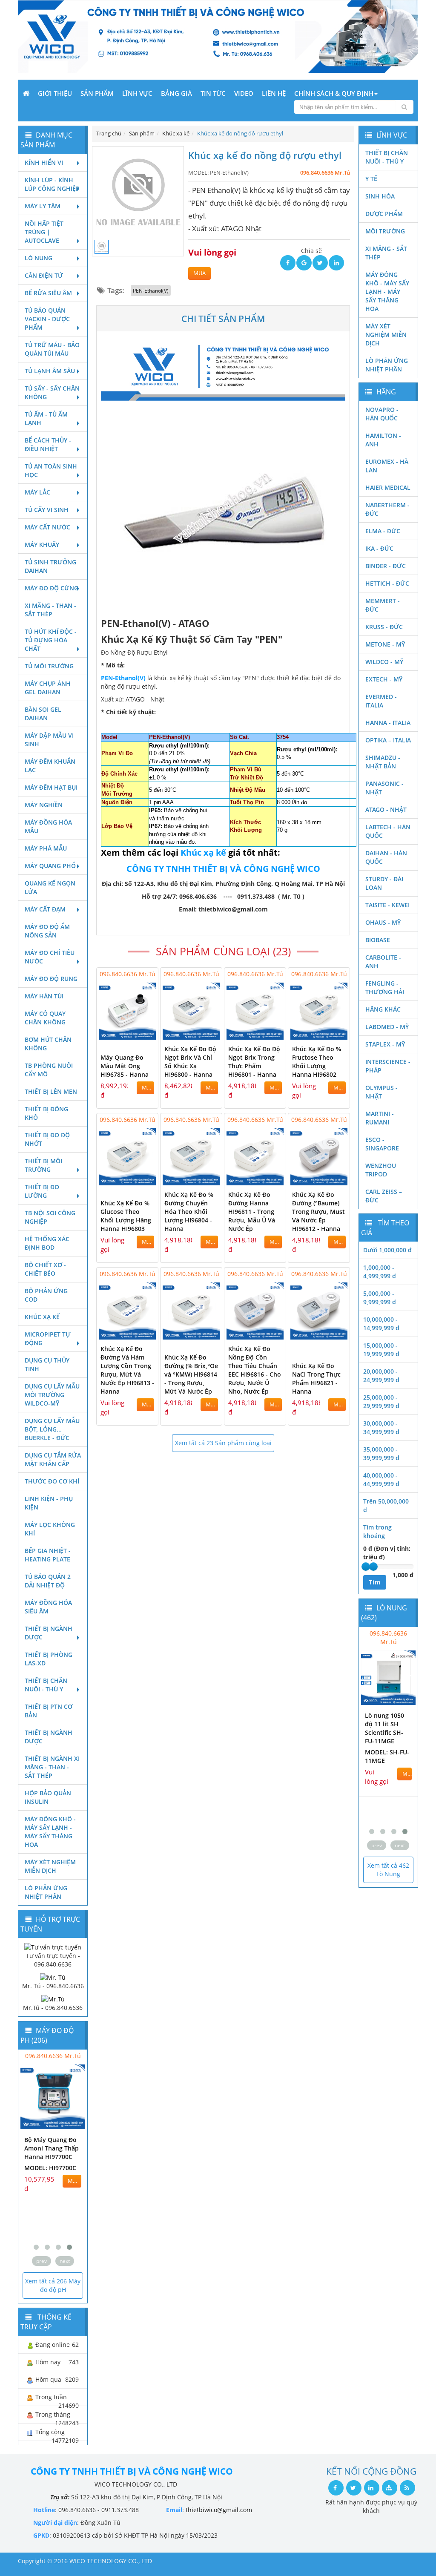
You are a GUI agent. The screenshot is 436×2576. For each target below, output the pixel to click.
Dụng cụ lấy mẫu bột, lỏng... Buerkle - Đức (52, 1429)
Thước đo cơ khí (52, 1481)
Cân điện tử (44, 275)
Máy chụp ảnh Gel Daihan (48, 688)
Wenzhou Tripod (381, 1170)
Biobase (378, 940)
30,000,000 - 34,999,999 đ (381, 1427)
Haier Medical (388, 487)
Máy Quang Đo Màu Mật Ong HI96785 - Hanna (125, 1066)
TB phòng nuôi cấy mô (49, 1070)
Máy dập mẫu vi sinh (49, 740)
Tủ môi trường (49, 666)
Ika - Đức (379, 548)
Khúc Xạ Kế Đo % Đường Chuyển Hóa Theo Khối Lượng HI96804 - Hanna (189, 1212)
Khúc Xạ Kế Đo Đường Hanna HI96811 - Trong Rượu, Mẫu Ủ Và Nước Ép (252, 1212)
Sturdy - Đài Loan (384, 883)
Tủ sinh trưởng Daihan (50, 566)
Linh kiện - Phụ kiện (49, 1503)
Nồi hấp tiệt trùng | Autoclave (44, 232)
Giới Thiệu (55, 93)
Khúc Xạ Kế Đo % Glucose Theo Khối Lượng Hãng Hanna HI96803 (126, 1216)
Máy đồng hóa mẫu (48, 827)
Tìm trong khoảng (377, 1531)
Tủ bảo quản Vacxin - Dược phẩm (47, 319)
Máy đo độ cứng (52, 588)
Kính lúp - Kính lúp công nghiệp (52, 184)
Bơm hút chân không (48, 1044)
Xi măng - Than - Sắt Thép (50, 610)
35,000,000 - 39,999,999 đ (381, 1453)
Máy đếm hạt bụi (51, 787)
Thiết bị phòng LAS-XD (49, 1659)
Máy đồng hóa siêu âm (48, 1607)
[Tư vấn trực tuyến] (53, 1946)
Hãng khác (383, 1009)
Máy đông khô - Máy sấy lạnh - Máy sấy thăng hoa (50, 1832)
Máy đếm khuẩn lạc (50, 766)
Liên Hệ (274, 93)
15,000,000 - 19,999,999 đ (381, 1350)
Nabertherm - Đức (387, 509)
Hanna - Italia (388, 723)
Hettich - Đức (387, 583)
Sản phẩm (97, 93)
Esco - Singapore (382, 1144)
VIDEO (244, 93)
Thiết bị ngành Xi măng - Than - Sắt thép (52, 1767)
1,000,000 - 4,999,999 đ (380, 1272)
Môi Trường (385, 231)
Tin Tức (213, 93)
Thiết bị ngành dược (49, 1633)
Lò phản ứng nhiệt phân (46, 1892)
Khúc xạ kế (42, 1317)
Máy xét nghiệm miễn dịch (50, 1866)
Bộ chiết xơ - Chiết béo (45, 1269)
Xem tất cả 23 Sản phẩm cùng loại (223, 1443)
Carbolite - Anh (383, 962)
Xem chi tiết (135, 1034)
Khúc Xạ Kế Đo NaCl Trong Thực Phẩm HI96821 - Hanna (316, 1379)
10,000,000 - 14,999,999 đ (381, 1324)
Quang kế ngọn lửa (50, 887)
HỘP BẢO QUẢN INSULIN (48, 1797)
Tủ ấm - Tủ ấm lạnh (46, 418)
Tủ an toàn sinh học (51, 470)
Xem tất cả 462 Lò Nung (388, 1870)
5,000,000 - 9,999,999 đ (380, 1298)
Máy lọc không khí (50, 1529)
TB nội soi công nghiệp (50, 1217)
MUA (199, 273)
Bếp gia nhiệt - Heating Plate (48, 1555)
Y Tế (371, 179)
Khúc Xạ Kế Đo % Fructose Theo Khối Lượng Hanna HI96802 (317, 1062)
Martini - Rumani (380, 1118)
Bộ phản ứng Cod (46, 1295)
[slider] (366, 1567)
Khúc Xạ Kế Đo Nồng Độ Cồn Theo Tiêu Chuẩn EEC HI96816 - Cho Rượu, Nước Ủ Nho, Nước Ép (255, 1370)
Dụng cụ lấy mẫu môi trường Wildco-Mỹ (52, 1395)
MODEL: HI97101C (31, 2193)
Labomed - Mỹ (387, 1027)
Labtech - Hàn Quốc (388, 831)
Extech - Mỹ (384, 679)
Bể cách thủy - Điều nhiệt (48, 444)
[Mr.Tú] (53, 1999)
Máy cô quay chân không (45, 1018)
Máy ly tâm (43, 206)
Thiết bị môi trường (43, 1165)
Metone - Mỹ (385, 644)
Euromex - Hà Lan (387, 466)
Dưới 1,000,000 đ (387, 1250)
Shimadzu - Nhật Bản (383, 762)
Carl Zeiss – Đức (384, 1196)
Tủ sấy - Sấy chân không (52, 392)
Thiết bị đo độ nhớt (47, 1139)
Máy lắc (37, 492)
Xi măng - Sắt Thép (386, 253)
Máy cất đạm (45, 909)
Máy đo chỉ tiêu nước (50, 957)
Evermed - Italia (381, 701)
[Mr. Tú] (53, 1977)
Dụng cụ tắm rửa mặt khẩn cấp (53, 1459)
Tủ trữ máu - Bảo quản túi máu (52, 349)
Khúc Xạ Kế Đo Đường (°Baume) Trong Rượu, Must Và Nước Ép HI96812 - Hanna (318, 1212)
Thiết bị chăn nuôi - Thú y (46, 1685)
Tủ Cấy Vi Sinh (47, 510)
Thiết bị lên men (51, 1091)
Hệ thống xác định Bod (47, 1243)
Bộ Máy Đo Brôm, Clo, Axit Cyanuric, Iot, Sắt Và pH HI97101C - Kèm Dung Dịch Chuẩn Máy (32, 2161)
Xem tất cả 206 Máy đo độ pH (53, 2285)
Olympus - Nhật (381, 1092)
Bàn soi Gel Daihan (43, 714)
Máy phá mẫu (46, 848)
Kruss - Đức (384, 627)
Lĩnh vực (137, 93)
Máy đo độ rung (51, 979)
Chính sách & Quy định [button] (334, 93)
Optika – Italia (388, 740)
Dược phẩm (384, 214)
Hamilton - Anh (383, 440)
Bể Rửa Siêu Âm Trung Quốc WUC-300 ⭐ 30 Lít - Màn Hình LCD (363, 1732)
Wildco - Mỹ (384, 662)
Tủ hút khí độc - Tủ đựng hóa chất (51, 640)
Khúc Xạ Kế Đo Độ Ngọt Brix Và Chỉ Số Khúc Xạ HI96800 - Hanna (190, 1062)
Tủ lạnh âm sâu (50, 371)
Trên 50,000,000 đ (386, 1505)
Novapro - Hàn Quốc (382, 414)
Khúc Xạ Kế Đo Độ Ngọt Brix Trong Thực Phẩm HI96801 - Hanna (254, 1062)
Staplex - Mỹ (385, 1044)
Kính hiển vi (44, 162)
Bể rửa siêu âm (48, 293)
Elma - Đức (383, 531)
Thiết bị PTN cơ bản (49, 1711)
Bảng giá (176, 93)
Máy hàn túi (44, 996)
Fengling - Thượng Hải (385, 988)
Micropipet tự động (48, 1338)
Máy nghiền (44, 805)
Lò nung (39, 258)
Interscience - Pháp (388, 1066)
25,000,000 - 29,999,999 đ (381, 1402)
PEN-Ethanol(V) (151, 290)
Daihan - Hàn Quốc (386, 857)
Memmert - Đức (383, 605)
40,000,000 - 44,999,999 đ (381, 1479)
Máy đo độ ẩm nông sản (47, 931)
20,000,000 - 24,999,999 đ (381, 1376)
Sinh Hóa (380, 196)
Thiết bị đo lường (42, 1191)
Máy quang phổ (50, 866)
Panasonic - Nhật (384, 788)
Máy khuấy (42, 545)
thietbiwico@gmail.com (219, 2510)
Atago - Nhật (386, 809)
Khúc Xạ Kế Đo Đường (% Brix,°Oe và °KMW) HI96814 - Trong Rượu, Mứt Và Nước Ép (191, 1374)
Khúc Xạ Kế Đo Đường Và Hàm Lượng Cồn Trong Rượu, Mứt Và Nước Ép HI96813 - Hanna (127, 1370)
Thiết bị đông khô (46, 1113)
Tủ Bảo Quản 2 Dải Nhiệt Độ (48, 1581)
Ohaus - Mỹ (383, 922)
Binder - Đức (386, 566)
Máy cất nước (47, 527)
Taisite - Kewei (387, 905)
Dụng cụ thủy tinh (47, 1364)
